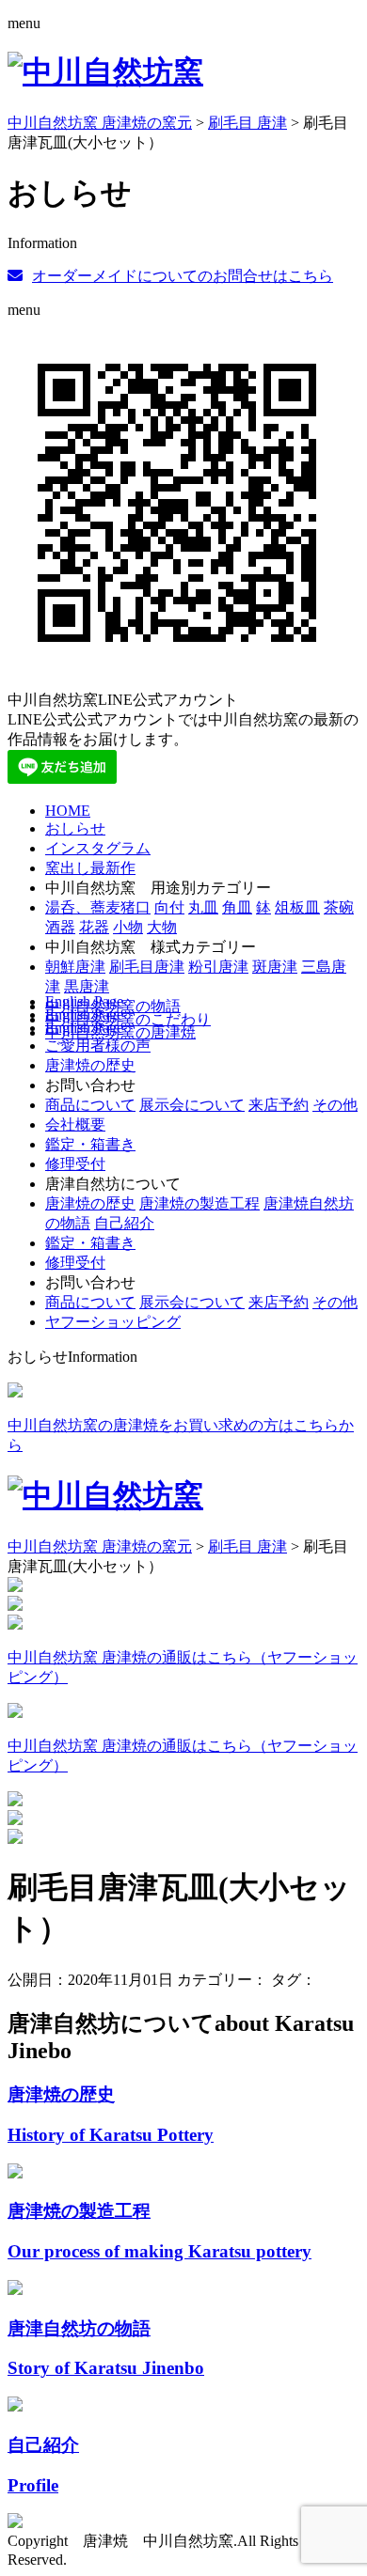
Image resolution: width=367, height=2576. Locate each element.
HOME (68, 811)
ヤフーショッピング (113, 1322)
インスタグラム (98, 848)
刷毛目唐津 (147, 967)
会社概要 (75, 1124)
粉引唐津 (218, 967)
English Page (84, 1001)
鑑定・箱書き (90, 1144)
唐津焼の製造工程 (199, 1203)
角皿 (237, 907)
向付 (169, 907)
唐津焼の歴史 (90, 1065)
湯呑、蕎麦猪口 (98, 907)
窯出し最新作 (90, 868)
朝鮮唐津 (75, 967)
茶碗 (339, 907)
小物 (128, 927)
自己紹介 (124, 1223)
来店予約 (279, 1105)
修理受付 (75, 1164)
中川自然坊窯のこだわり (128, 1019)
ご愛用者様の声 (98, 1046)
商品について (90, 1105)
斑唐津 (275, 967)
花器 (94, 927)
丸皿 (203, 907)
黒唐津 (87, 986)
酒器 (60, 927)
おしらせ (75, 828)
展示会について (192, 1105)
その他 (335, 1105)
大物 (162, 927)
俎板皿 (297, 907)
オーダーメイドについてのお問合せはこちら (183, 276)
